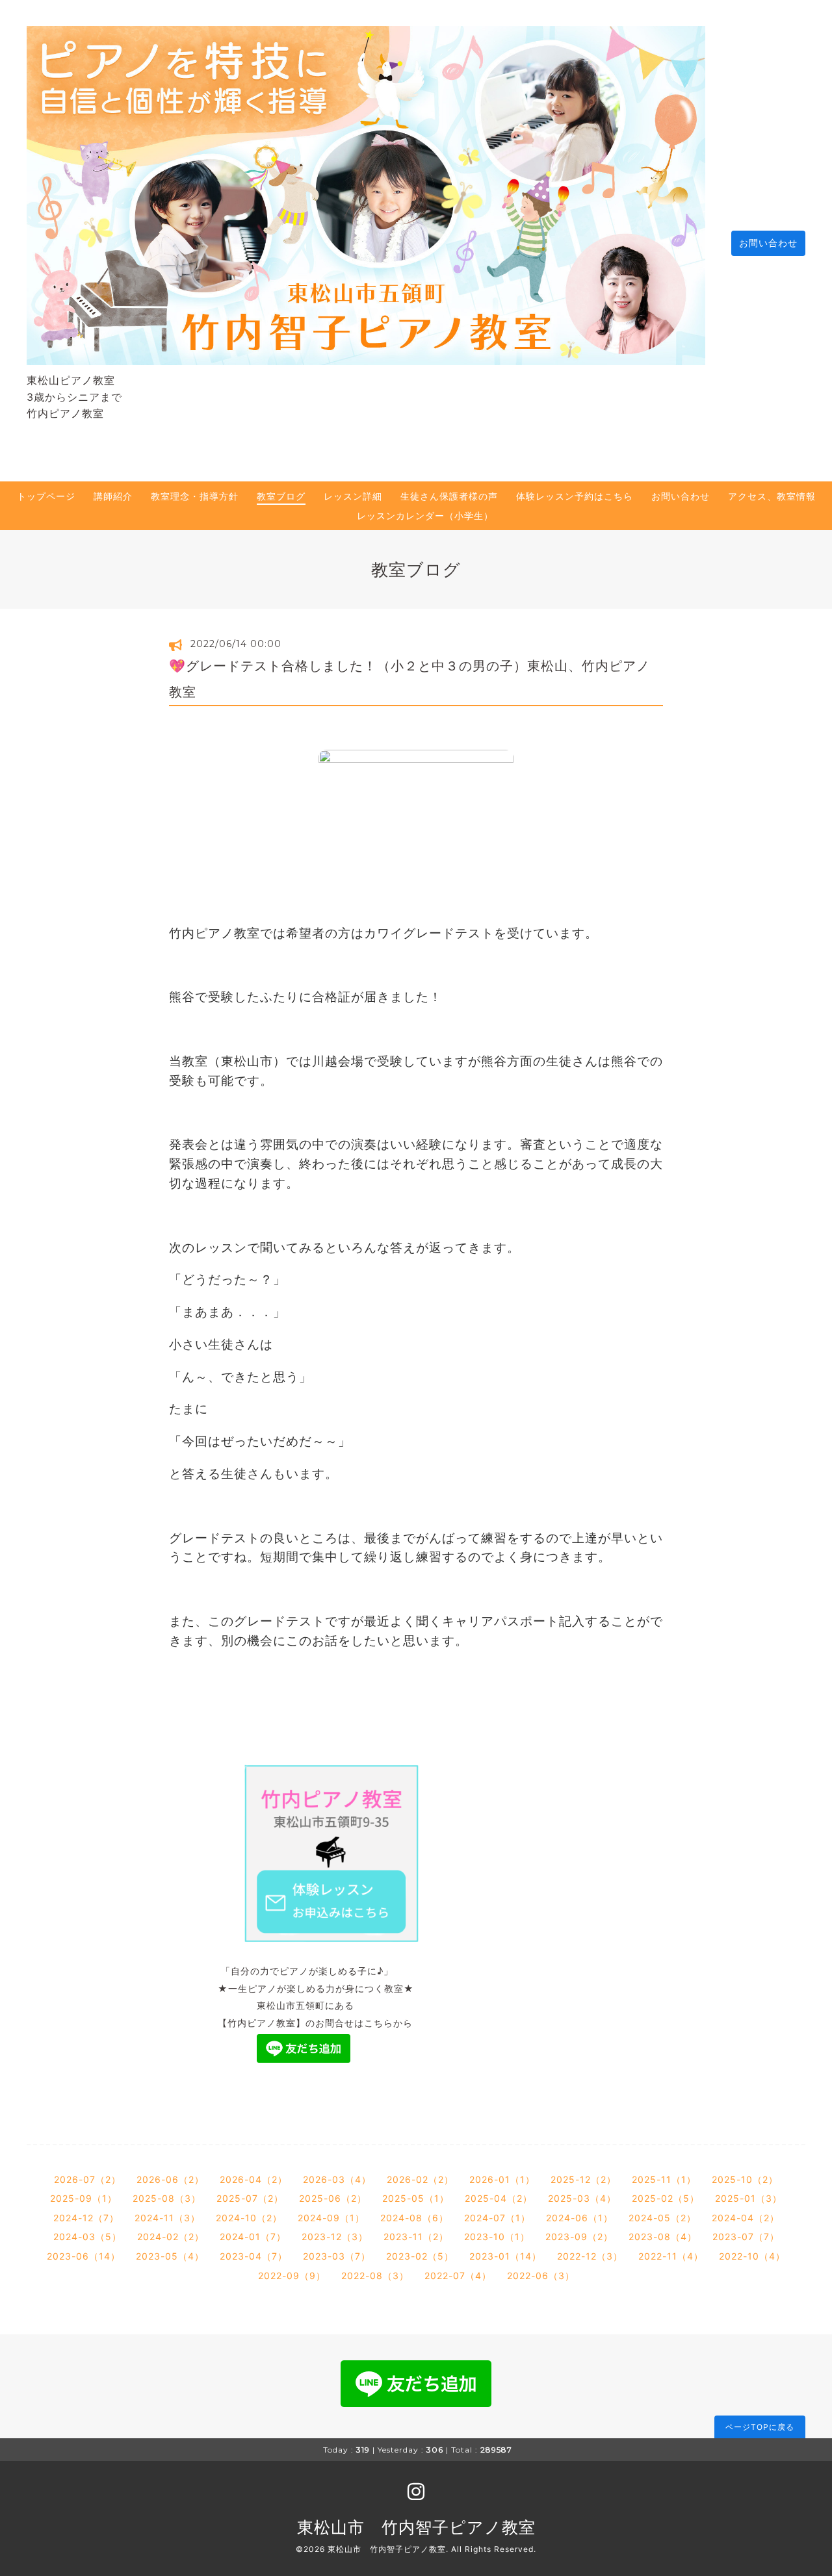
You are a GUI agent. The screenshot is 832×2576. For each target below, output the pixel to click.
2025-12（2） (583, 2179)
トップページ (46, 496)
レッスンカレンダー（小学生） (425, 516)
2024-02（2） (171, 2237)
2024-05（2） (662, 2218)
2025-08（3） (167, 2198)
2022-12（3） (590, 2256)
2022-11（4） (671, 2256)
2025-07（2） (250, 2198)
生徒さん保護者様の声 (449, 496)
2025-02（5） (666, 2198)
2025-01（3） (748, 2198)
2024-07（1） (497, 2218)
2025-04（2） (499, 2198)
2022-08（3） (375, 2276)
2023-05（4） (170, 2256)
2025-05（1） (416, 2198)
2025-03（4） (582, 2198)
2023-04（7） (253, 2256)
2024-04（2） (746, 2218)
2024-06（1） (579, 2218)
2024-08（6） (414, 2218)
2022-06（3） (541, 2276)
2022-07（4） (458, 2276)
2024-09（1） (331, 2218)
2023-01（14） (505, 2256)
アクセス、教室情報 (772, 496)
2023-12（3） (335, 2237)
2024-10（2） (249, 2218)
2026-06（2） (170, 2179)
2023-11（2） (416, 2237)
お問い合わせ (768, 243)
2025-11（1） (664, 2179)
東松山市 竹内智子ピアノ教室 (416, 2527)
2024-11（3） (167, 2218)
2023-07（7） (746, 2237)
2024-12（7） (86, 2218)
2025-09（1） (84, 2198)
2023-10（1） (497, 2237)
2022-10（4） (752, 2256)
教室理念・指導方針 (195, 496)
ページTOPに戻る (760, 2427)
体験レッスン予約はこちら (575, 496)
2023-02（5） (420, 2256)
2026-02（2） (420, 2179)
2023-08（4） (663, 2237)
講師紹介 (113, 496)
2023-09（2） (579, 2237)
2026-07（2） (87, 2179)
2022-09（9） (292, 2276)
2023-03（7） (337, 2256)
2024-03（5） (87, 2237)
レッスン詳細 (353, 496)
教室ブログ (281, 496)
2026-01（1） (502, 2179)
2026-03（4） (337, 2179)
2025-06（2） (333, 2198)
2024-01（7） (253, 2237)
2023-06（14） (84, 2256)
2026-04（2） (253, 2179)
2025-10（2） (745, 2179)
